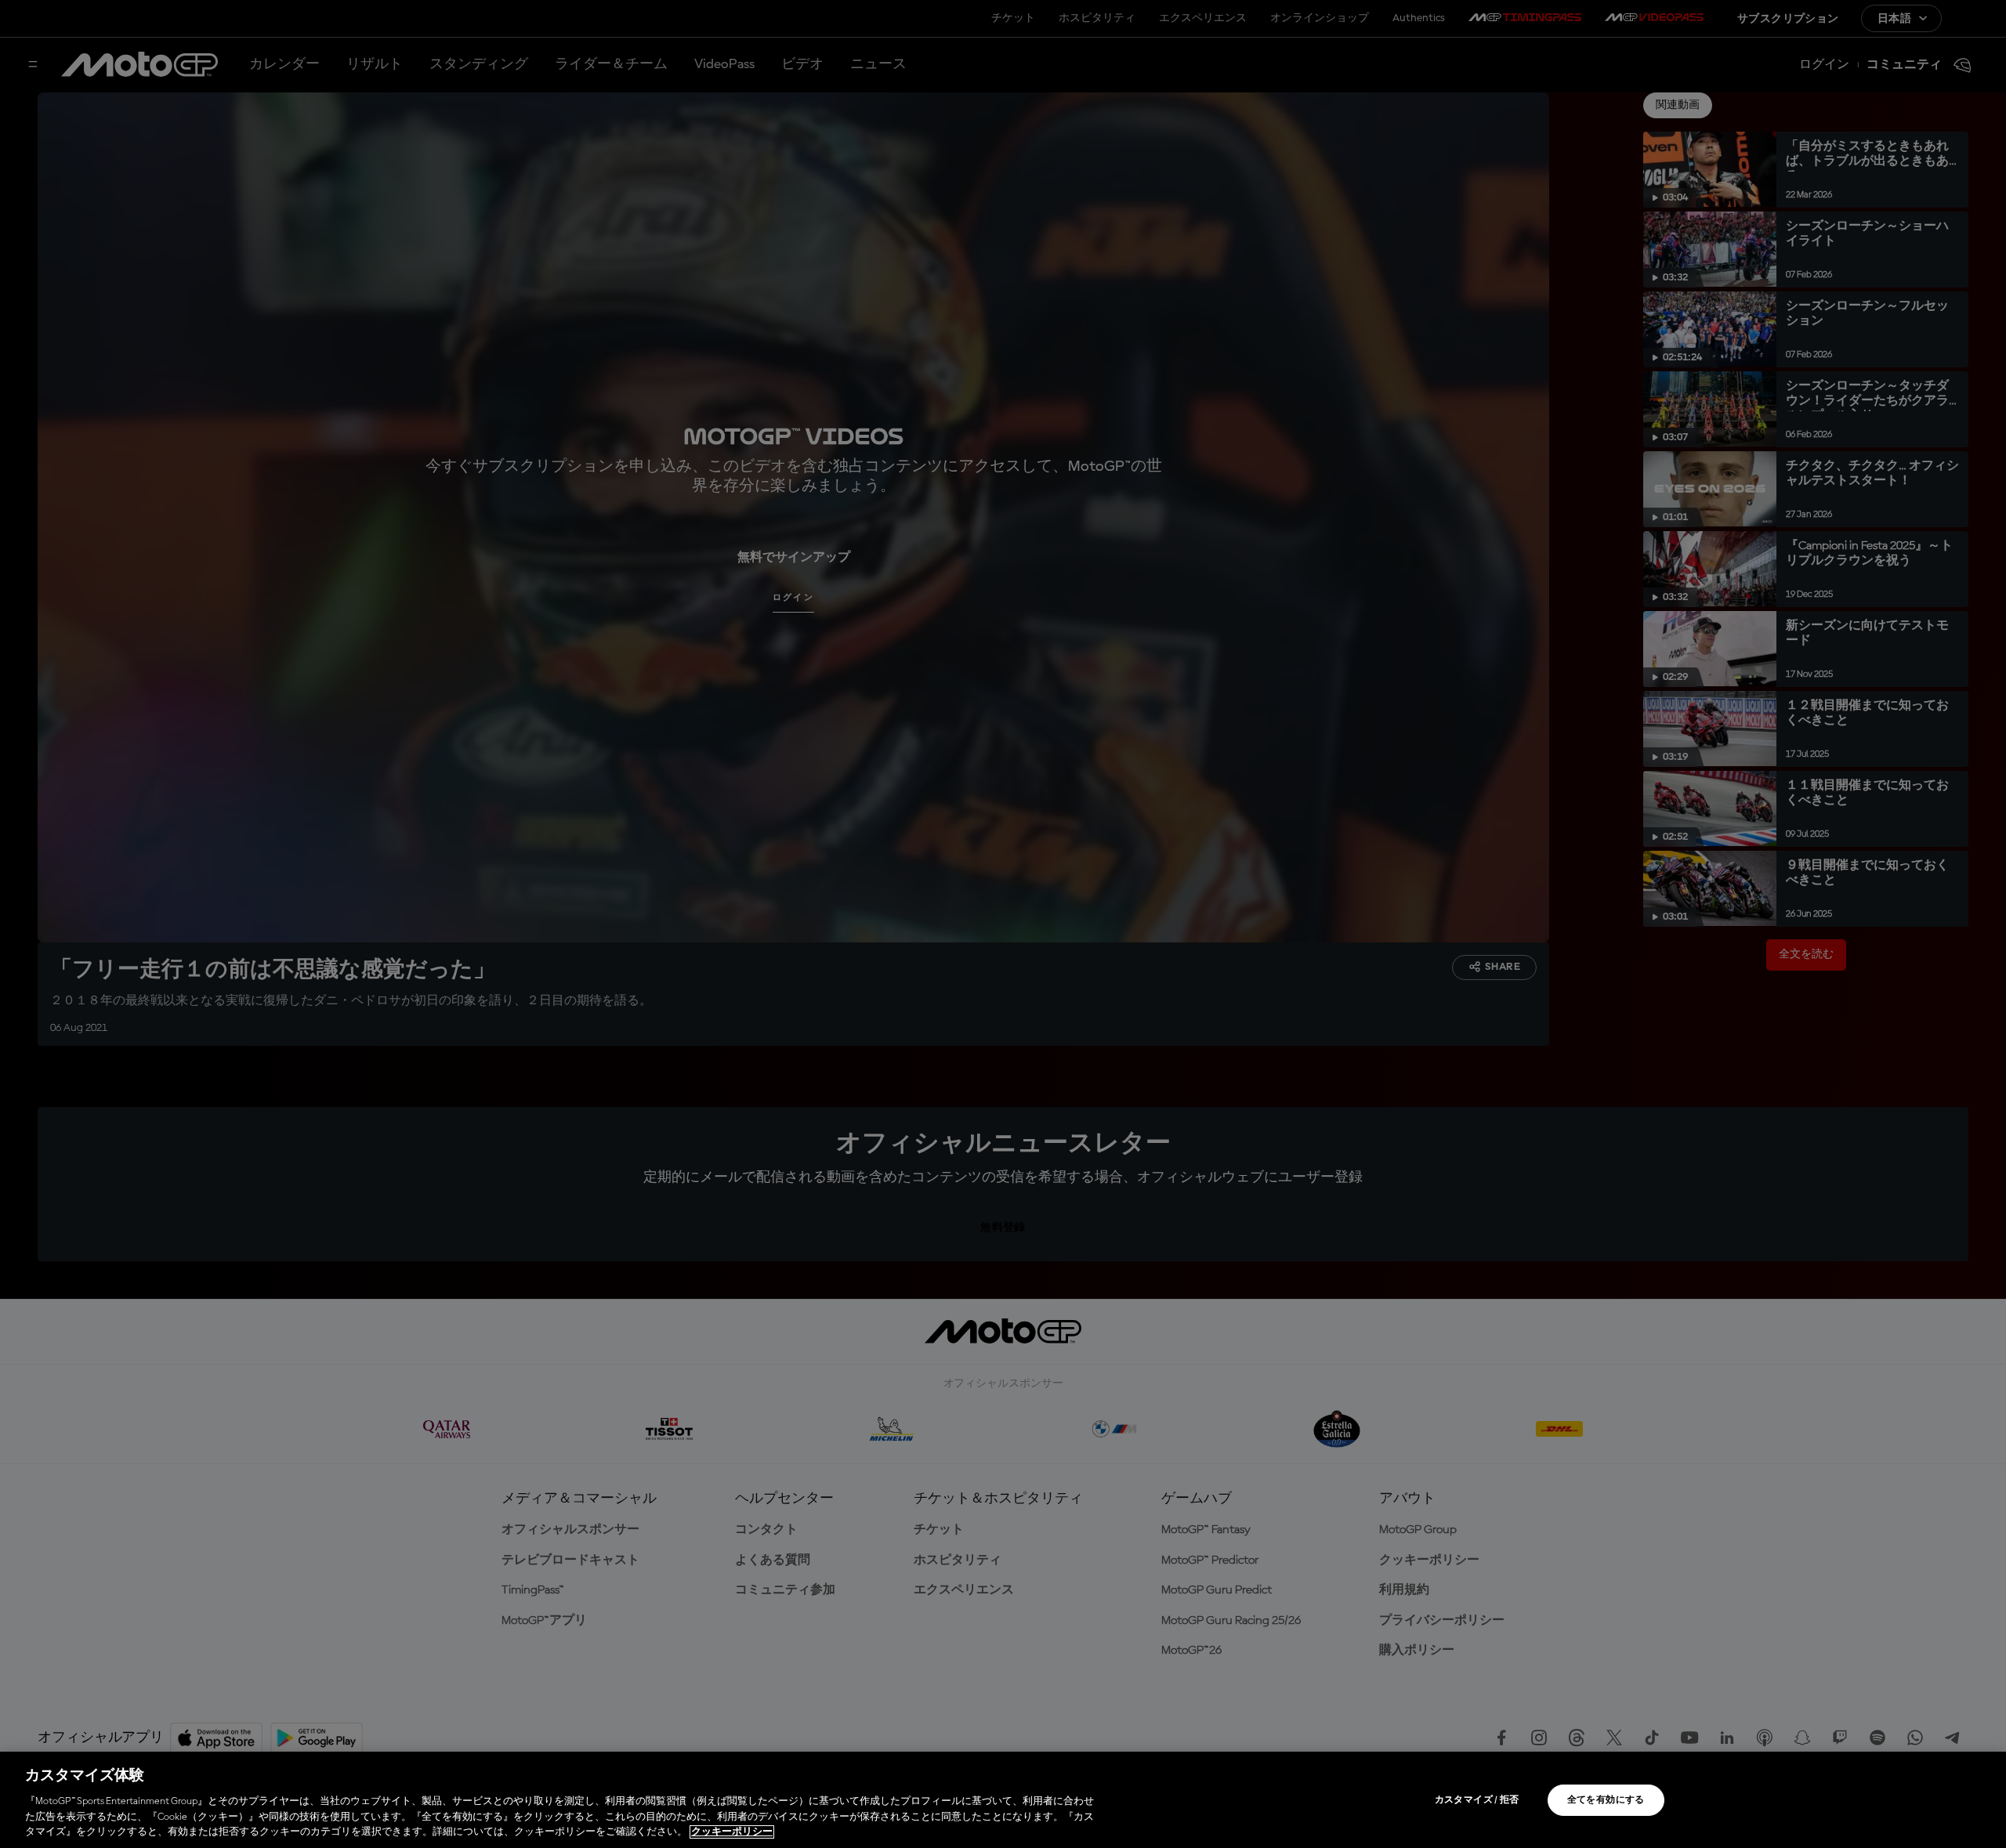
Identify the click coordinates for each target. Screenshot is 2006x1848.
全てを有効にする (1606, 1800)
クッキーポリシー (732, 1832)
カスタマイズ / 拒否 (1477, 1800)
